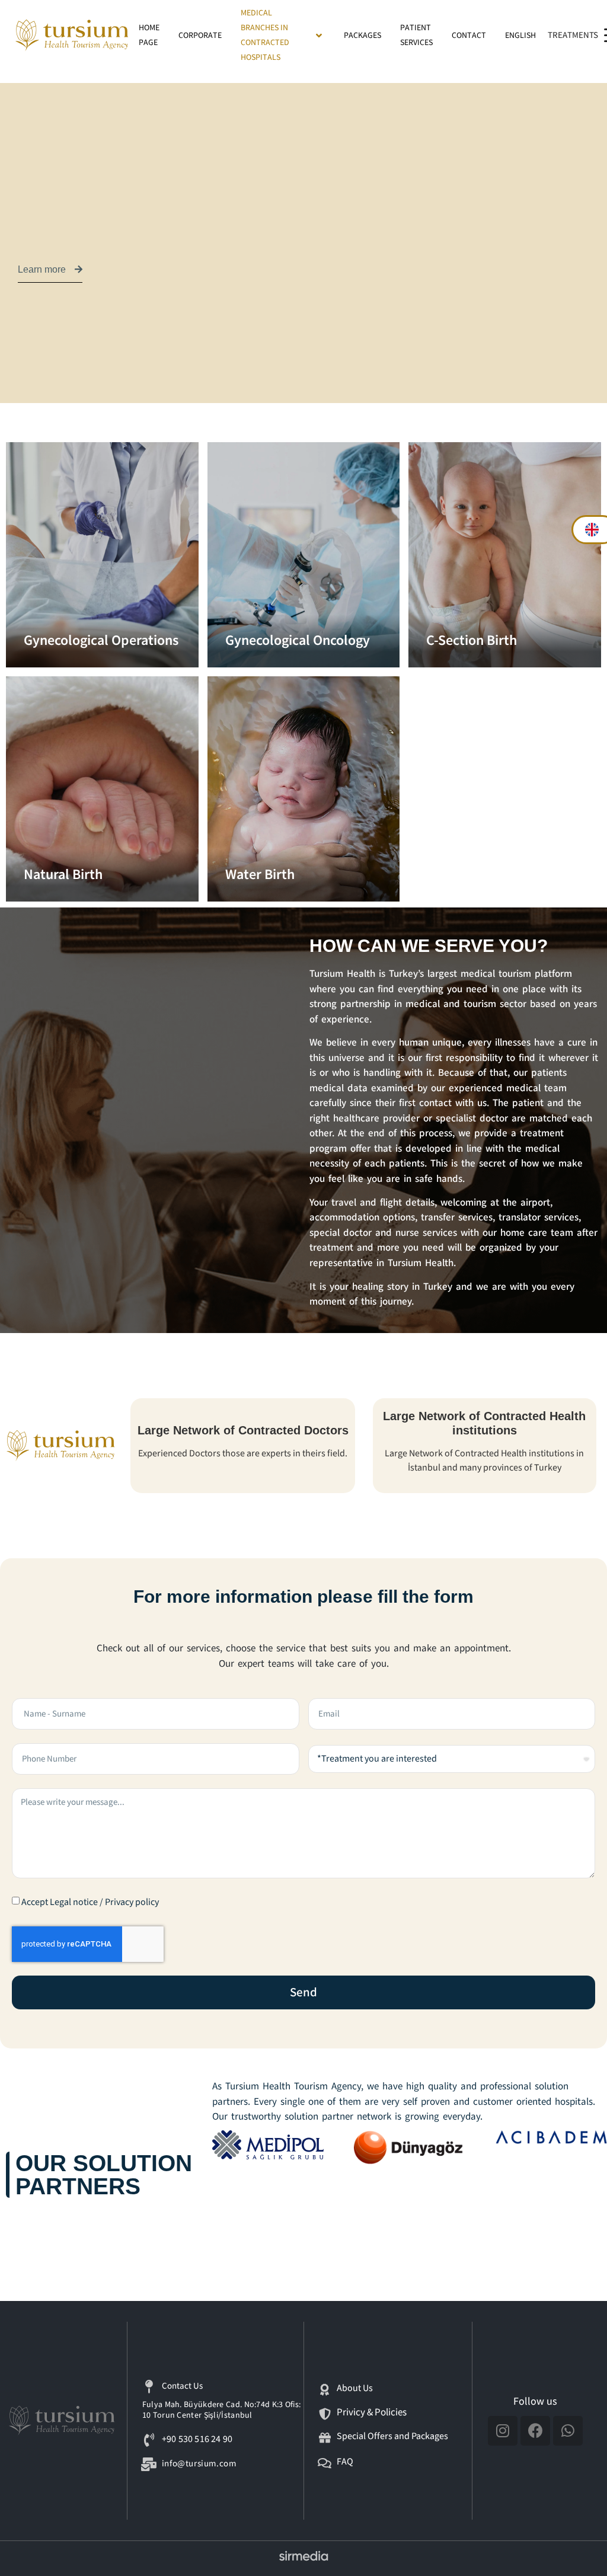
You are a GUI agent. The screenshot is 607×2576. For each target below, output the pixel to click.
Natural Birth (63, 875)
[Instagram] (503, 2431)
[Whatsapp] (568, 2431)
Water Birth (260, 875)
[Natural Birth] (102, 789)
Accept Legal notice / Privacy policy (90, 1902)
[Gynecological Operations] (102, 555)
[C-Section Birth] (505, 555)
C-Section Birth (472, 640)
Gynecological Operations (101, 640)
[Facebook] (535, 2431)
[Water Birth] (304, 789)
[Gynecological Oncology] (304, 555)
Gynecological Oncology (298, 640)
